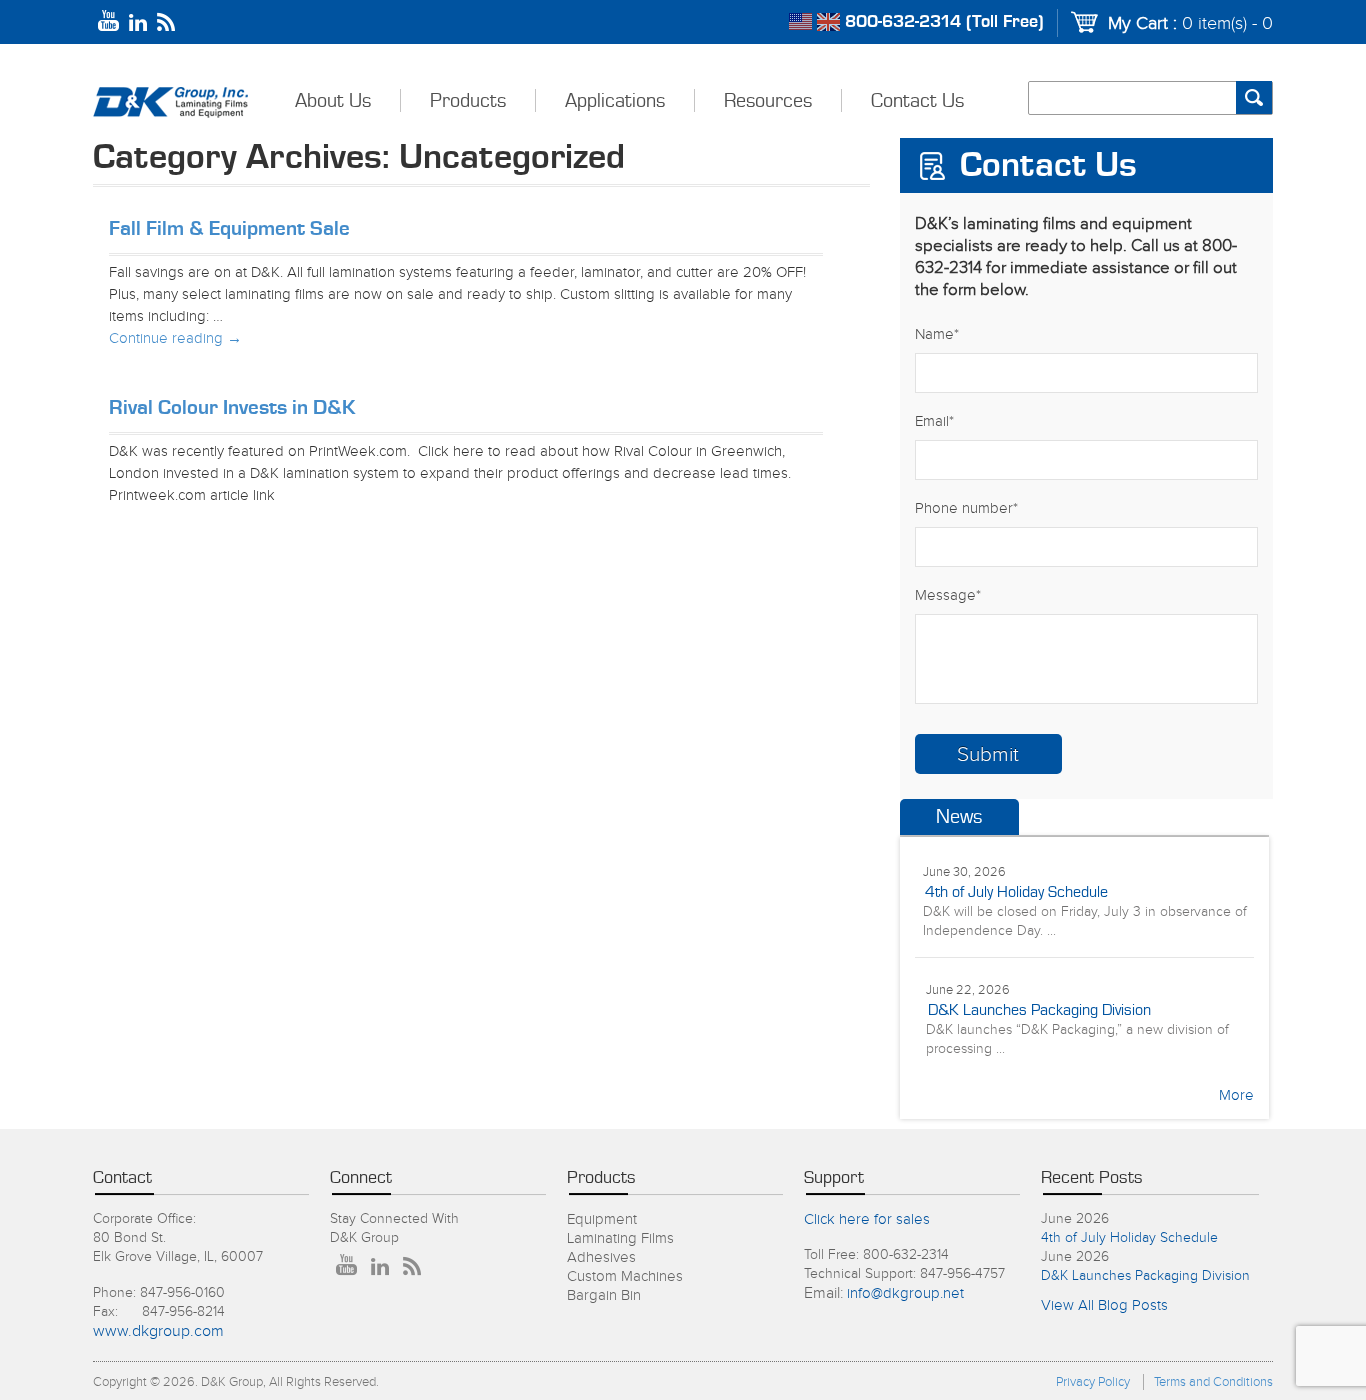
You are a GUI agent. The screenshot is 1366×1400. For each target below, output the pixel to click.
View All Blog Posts (1104, 1305)
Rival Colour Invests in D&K (232, 407)
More (1236, 1095)
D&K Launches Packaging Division (1039, 1010)
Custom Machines (625, 1276)
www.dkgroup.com (158, 1331)
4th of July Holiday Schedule (1016, 892)
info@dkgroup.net (905, 1293)
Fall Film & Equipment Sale (229, 228)
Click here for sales (867, 1219)
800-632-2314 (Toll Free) (944, 22)
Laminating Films (620, 1238)
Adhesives (601, 1257)
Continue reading (175, 338)
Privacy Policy (1093, 1382)
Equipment (602, 1219)
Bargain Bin (604, 1295)
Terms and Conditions (1213, 1382)
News (959, 817)
